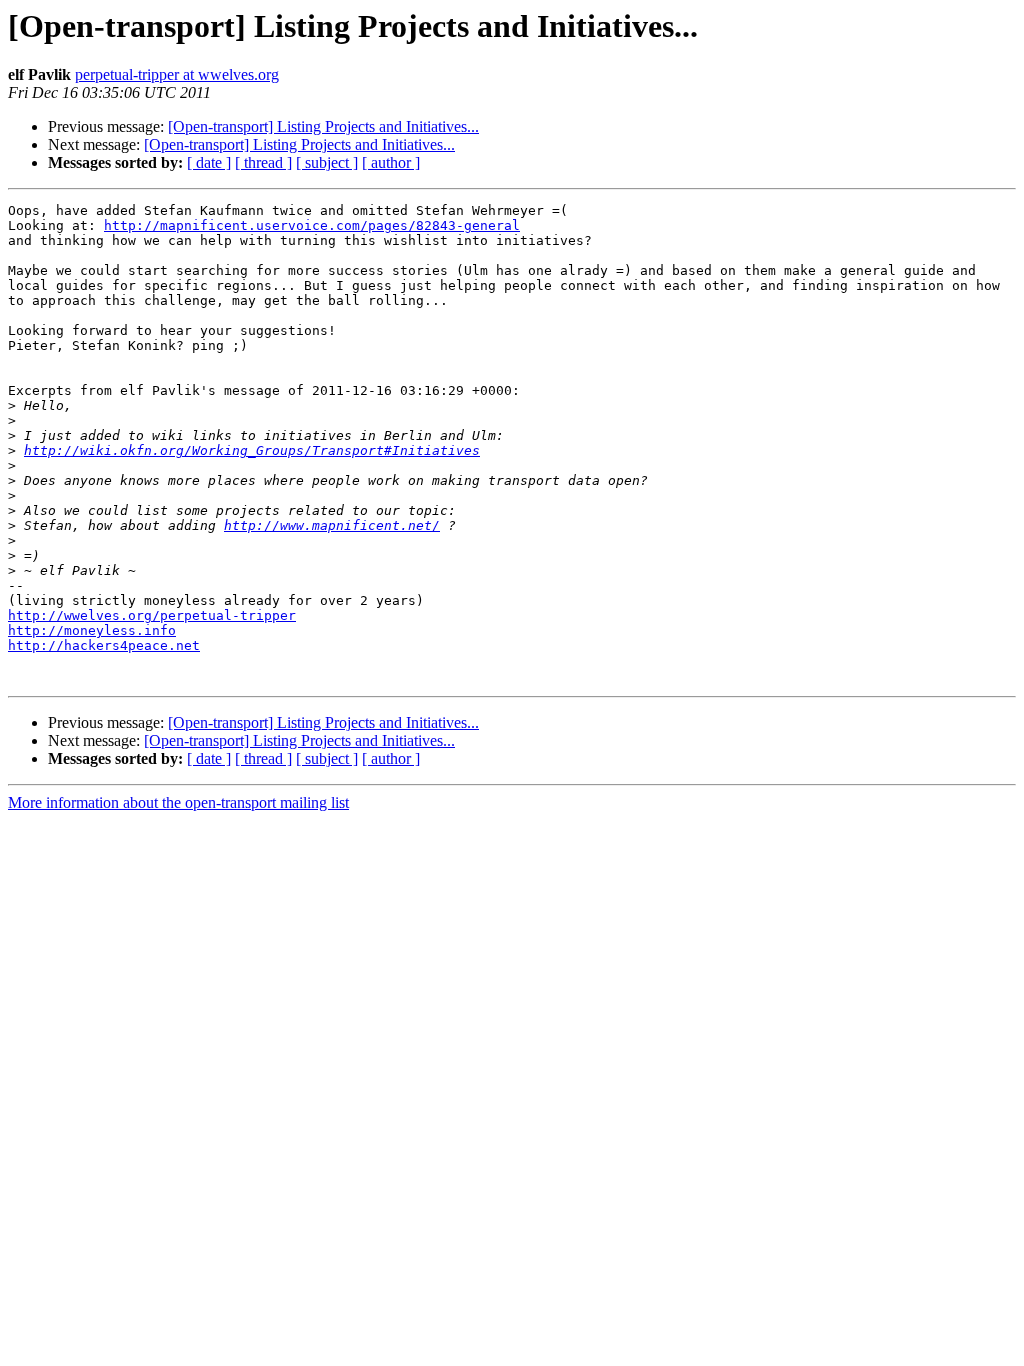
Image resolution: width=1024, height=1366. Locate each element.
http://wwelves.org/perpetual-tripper (152, 615)
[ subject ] (327, 162)
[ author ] (391, 162)
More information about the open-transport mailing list (178, 802)
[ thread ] (263, 162)
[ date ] (209, 162)
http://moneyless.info (92, 630)
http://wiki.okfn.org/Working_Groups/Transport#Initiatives (252, 450)
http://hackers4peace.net (104, 645)
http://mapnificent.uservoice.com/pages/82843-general (312, 225)
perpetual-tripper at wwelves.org (177, 74)
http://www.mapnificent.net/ (332, 525)
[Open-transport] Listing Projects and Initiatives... (323, 126)
